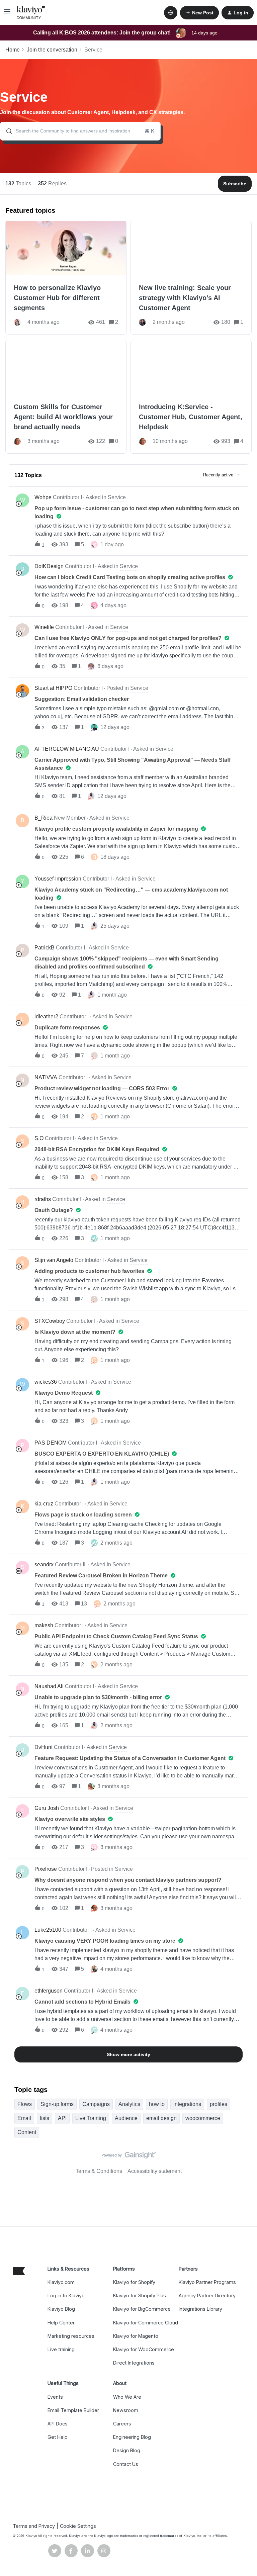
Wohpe (43, 497)
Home (13, 50)
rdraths (43, 1199)
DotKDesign (49, 566)
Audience (126, 2118)
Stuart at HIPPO (53, 688)
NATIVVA (46, 1077)
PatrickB (45, 948)
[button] (7, 14)
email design (161, 2118)
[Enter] (6, 131)
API (62, 2118)
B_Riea (44, 818)
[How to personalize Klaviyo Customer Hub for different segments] (66, 278)
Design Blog (127, 2450)
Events (55, 2397)
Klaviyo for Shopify (134, 2282)
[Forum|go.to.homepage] (31, 13)
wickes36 (46, 1382)
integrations (187, 2104)
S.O (39, 1138)
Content (27, 2132)
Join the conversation (52, 50)
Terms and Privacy (34, 2526)
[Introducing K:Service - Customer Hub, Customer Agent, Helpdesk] (191, 397)
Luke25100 (48, 1930)
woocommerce (203, 2118)
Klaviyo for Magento (136, 2336)
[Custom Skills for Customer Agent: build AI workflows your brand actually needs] (66, 397)
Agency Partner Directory (207, 2295)
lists (45, 2118)
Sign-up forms (57, 2104)
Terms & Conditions (99, 2171)
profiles (219, 2104)
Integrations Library (200, 2309)
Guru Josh (47, 1808)
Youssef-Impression (58, 879)
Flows (25, 2104)
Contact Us (126, 2464)
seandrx (44, 1565)
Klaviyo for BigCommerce (142, 2309)
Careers (122, 2424)
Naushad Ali (49, 1686)
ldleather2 (46, 1017)
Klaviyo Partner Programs (207, 2282)
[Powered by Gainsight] (129, 2157)
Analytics (129, 2104)
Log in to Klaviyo (66, 2295)
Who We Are (127, 2397)
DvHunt (44, 1747)
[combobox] (80, 131)
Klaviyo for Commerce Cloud (146, 2323)
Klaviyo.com (61, 2282)
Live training (61, 2349)
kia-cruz (44, 1504)
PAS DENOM (51, 1443)
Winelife (44, 627)
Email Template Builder (73, 2410)
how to (157, 2104)
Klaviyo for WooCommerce (144, 2349)
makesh (44, 1625)
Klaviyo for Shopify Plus (140, 2295)
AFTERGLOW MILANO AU (67, 749)
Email (24, 2118)
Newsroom (126, 2410)
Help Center (61, 2323)
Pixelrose (46, 1869)
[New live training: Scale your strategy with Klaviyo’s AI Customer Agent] (191, 278)
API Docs (58, 2424)
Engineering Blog (132, 2437)
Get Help (58, 2437)
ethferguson (49, 1991)
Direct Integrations (134, 2363)
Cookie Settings (78, 2526)
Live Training (91, 2118)
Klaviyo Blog (61, 2309)
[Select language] (171, 13)
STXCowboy (50, 1321)
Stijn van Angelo (54, 1260)
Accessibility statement (155, 2171)
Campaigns (96, 2104)
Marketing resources (71, 2336)
